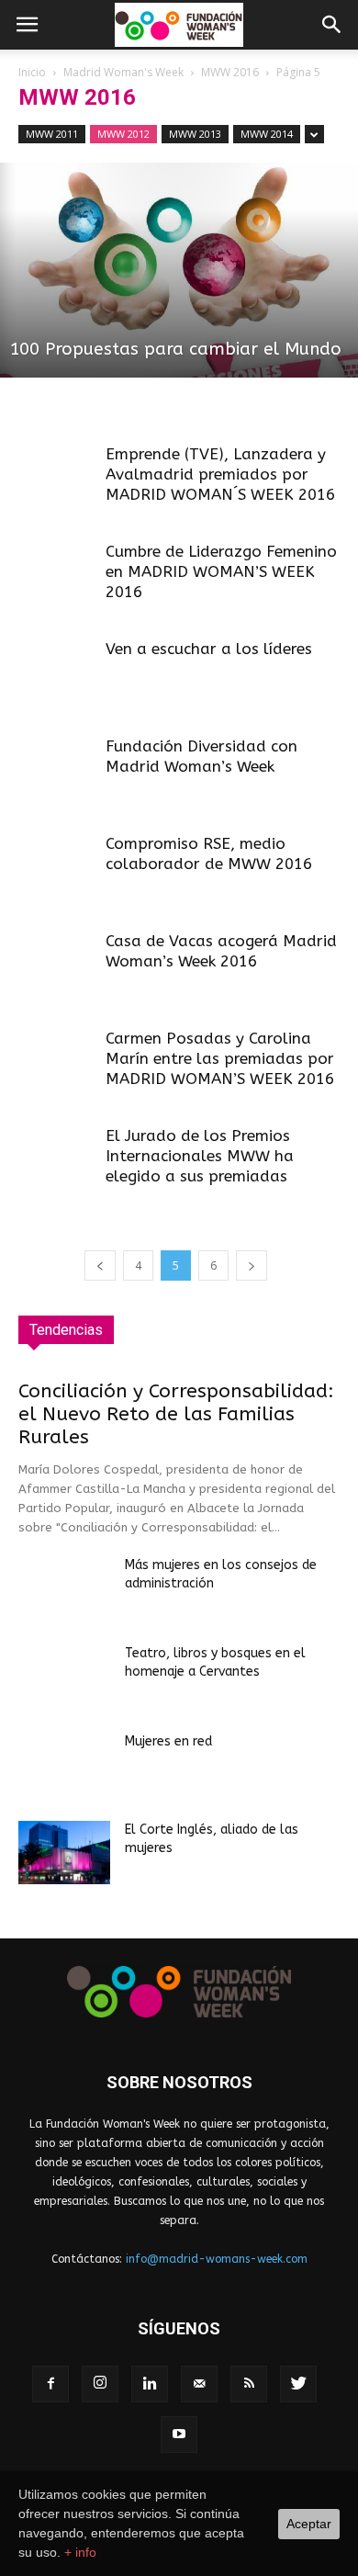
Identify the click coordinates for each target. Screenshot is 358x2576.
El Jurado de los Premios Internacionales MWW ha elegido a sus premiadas (200, 1156)
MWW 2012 (123, 134)
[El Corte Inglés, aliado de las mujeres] (64, 1853)
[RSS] (249, 2384)
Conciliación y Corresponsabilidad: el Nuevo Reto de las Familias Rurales (176, 1414)
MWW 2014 (267, 134)
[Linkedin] (150, 2384)
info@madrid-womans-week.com (217, 2259)
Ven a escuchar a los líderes (209, 649)
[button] (332, 25)
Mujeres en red (168, 1741)
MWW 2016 (230, 72)
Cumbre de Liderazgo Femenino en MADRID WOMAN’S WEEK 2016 (221, 571)
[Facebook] (50, 2384)
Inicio (32, 72)
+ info (80, 2552)
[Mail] (199, 2384)
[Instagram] (100, 2384)
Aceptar (309, 2524)
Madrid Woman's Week (123, 72)
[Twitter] (298, 2384)
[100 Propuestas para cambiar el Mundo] (179, 270)
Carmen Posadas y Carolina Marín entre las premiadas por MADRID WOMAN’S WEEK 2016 (220, 1058)
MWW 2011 (52, 134)
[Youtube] (179, 2435)
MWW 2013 (195, 134)
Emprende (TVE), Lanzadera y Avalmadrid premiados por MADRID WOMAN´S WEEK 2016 (220, 474)
